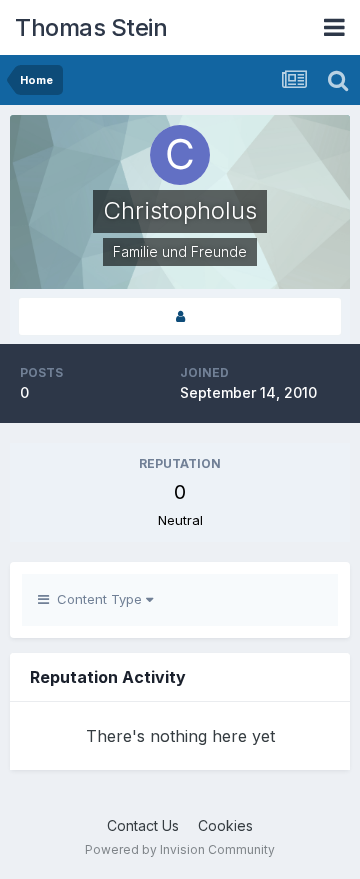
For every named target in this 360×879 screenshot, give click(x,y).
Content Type (97, 599)
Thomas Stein (91, 27)
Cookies (225, 825)
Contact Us (143, 825)
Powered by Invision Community (180, 849)
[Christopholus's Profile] (180, 316)
